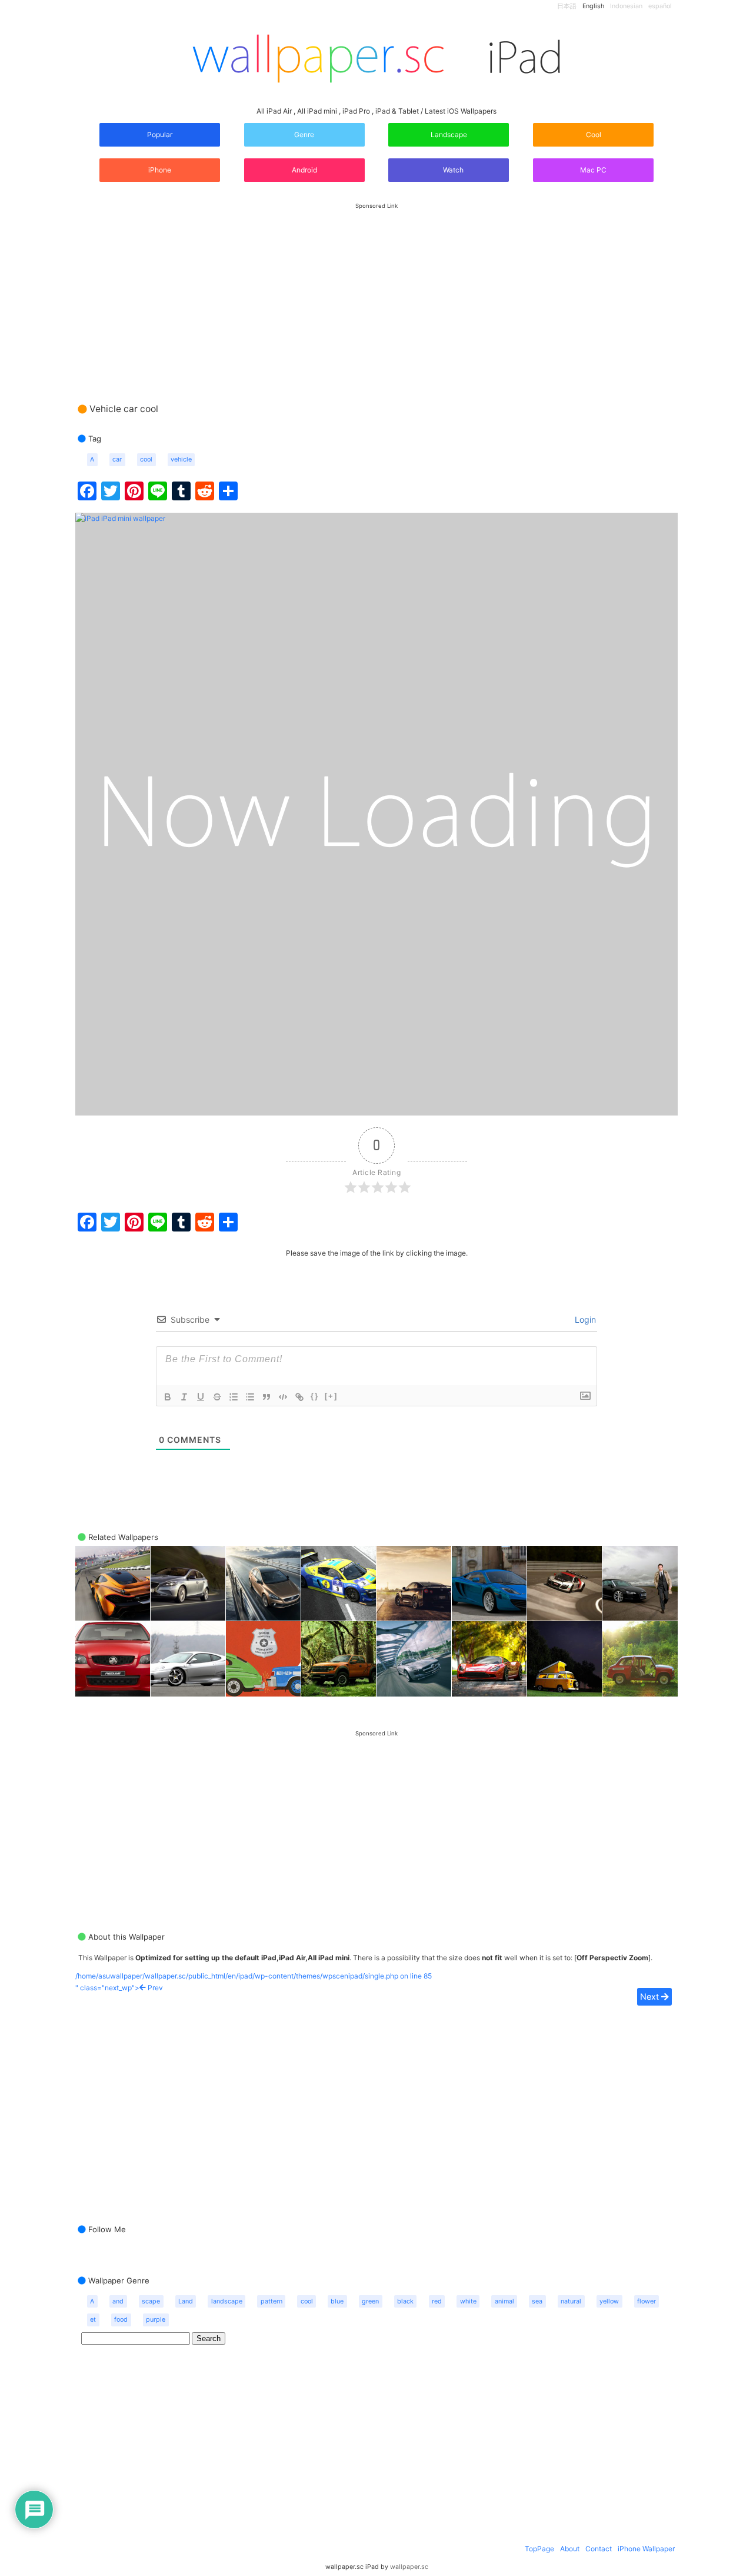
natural (571, 2301)
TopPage (539, 2549)
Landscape (449, 135)
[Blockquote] (266, 1397)
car (117, 459)
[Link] (299, 1397)
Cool (594, 135)
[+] (331, 1396)
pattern (271, 2301)
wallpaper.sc (409, 2567)
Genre (304, 135)
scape (151, 2301)
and (118, 2301)
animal (504, 2301)
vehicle (181, 459)
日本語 (567, 6)
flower (647, 2301)
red (437, 2301)
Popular (160, 135)
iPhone (160, 170)
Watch (452, 170)
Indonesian (626, 6)
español (660, 6)
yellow (609, 2301)
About (570, 2549)
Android (304, 170)
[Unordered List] (250, 1397)
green (370, 2301)
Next (651, 1996)
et (93, 2320)
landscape (227, 2301)
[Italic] (184, 1397)
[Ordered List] (234, 1397)
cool (146, 459)
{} (315, 1396)
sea (537, 2301)
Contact (599, 2549)
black (405, 2301)
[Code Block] (283, 1397)
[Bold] (168, 1397)
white (468, 2301)
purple (156, 2320)
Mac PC (593, 170)
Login (584, 1319)
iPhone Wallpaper (646, 2549)
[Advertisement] (376, 291)
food (121, 2320)
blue (337, 2301)
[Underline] (201, 1397)
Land (186, 2301)
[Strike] (217, 1397)
